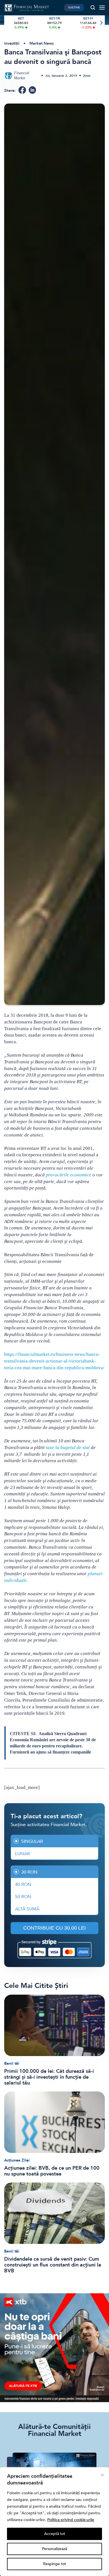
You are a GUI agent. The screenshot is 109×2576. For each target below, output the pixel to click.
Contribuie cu (54, 1928)
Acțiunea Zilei (17, 2160)
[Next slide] (101, 23)
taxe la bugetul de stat (68, 1447)
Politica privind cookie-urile (71, 2520)
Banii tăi (12, 2063)
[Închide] (102, 2475)
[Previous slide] (8, 23)
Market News (42, 43)
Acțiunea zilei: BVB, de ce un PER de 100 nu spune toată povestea (52, 2171)
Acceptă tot (55, 2534)
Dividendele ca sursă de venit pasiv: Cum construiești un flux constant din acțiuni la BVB (53, 2265)
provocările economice (69, 1175)
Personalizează (54, 2549)
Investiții (12, 43)
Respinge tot (54, 2564)
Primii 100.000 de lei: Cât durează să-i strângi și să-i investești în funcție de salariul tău (49, 2077)
